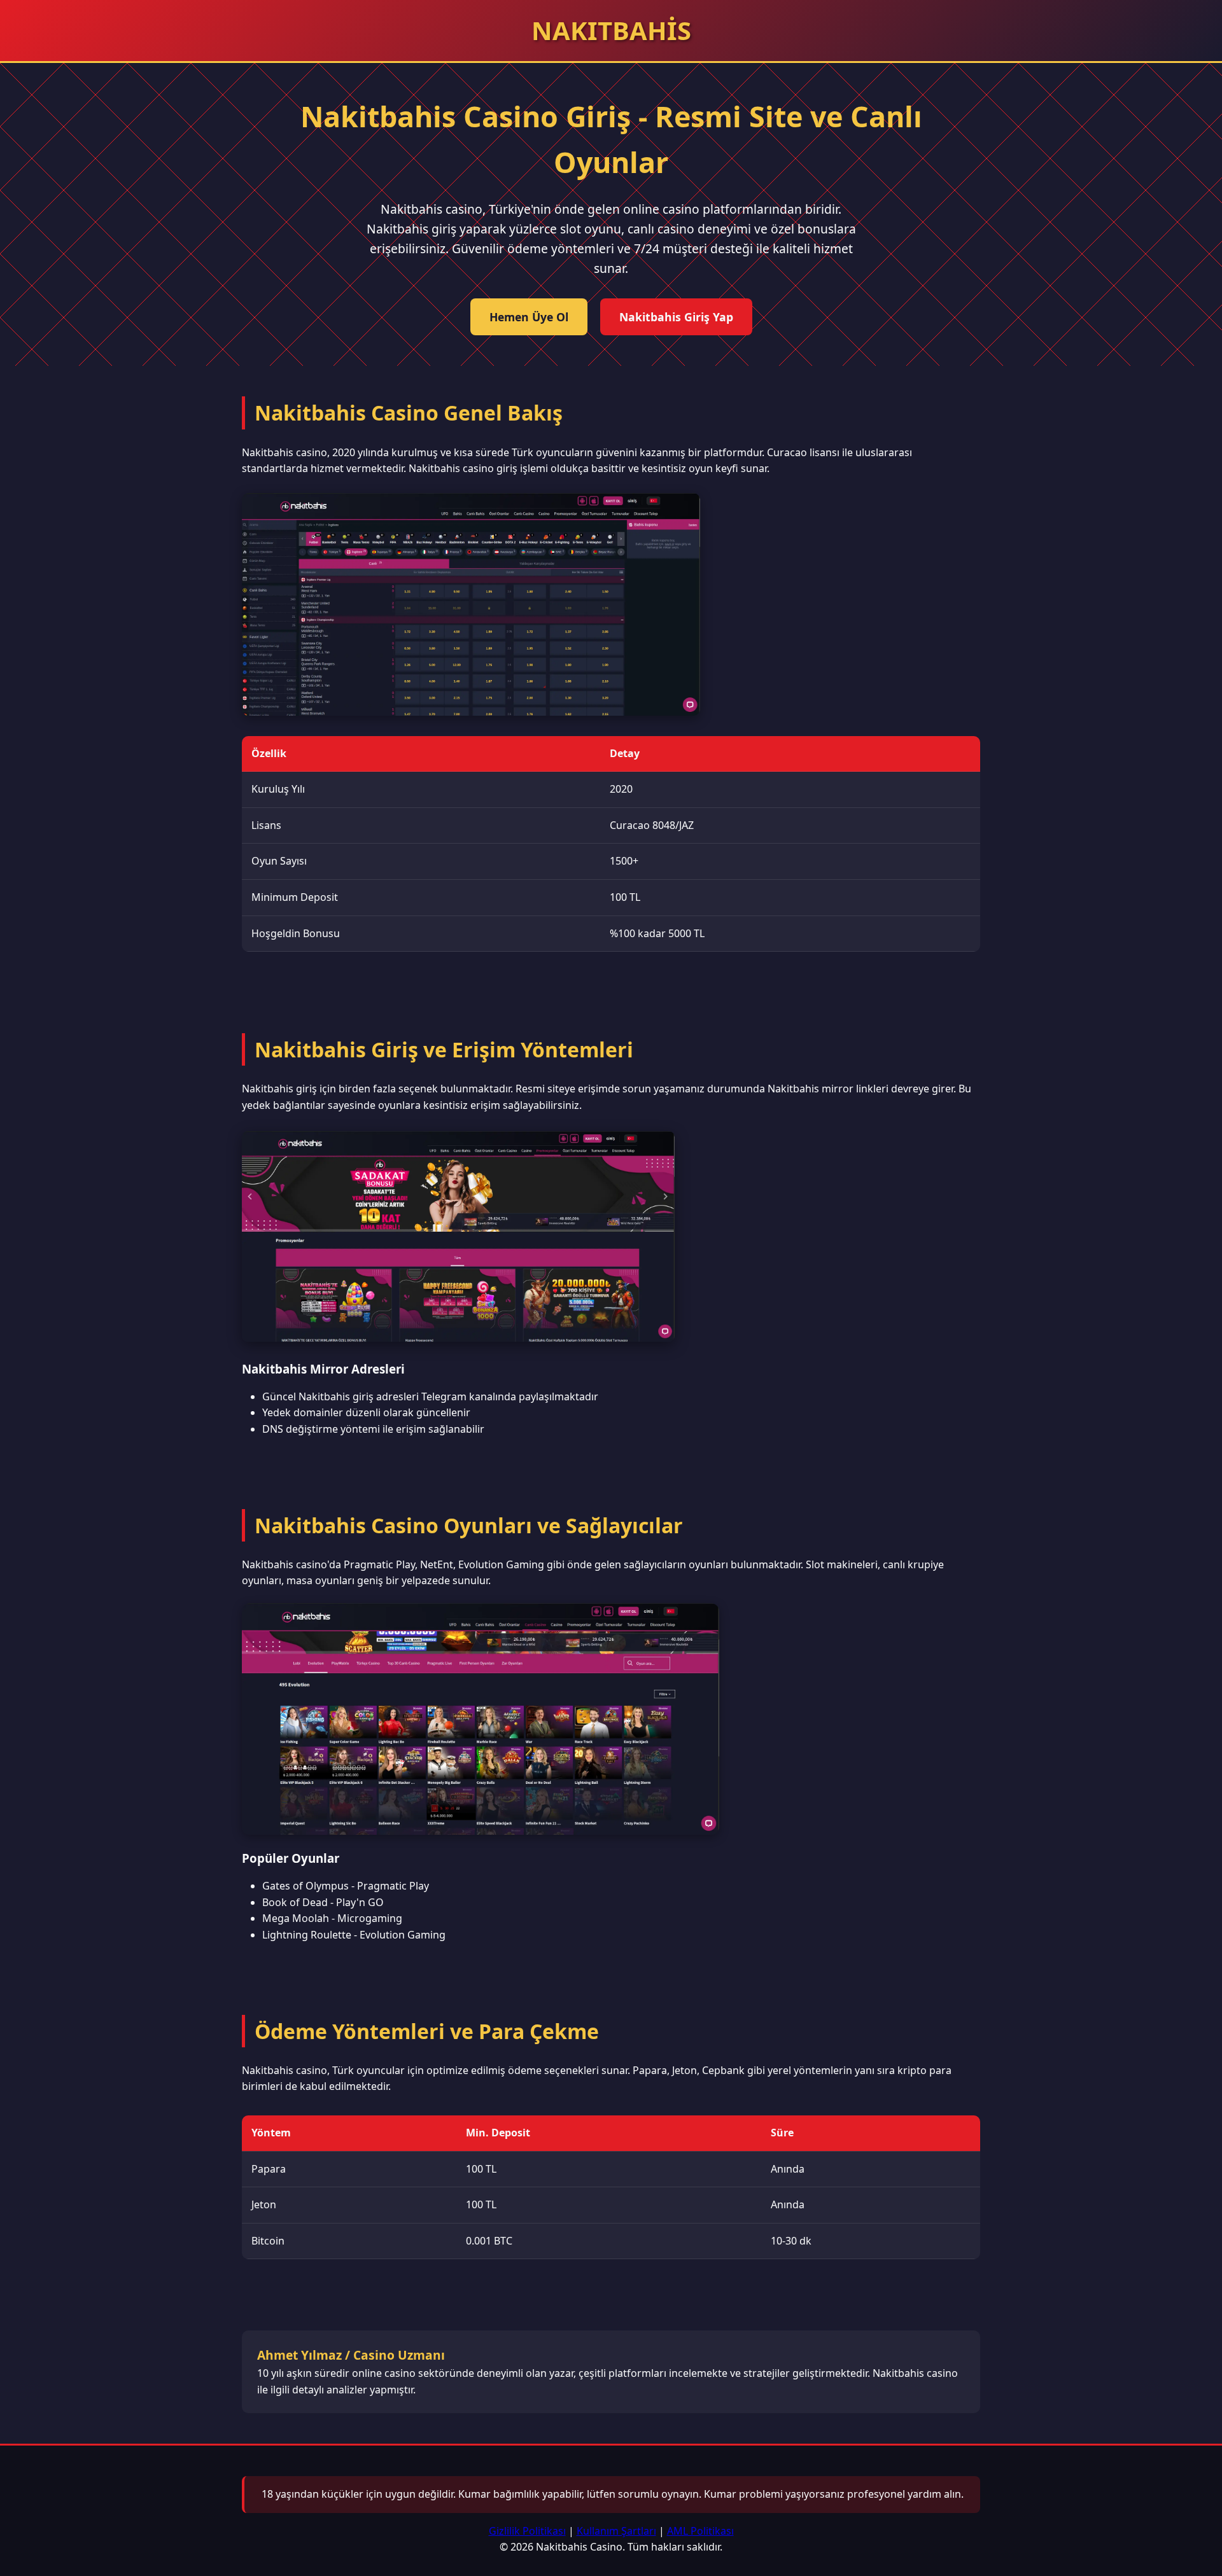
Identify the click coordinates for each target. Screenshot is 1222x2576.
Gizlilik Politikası (527, 2531)
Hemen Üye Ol (529, 317)
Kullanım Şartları (616, 2531)
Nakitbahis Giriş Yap (676, 317)
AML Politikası (700, 2531)
